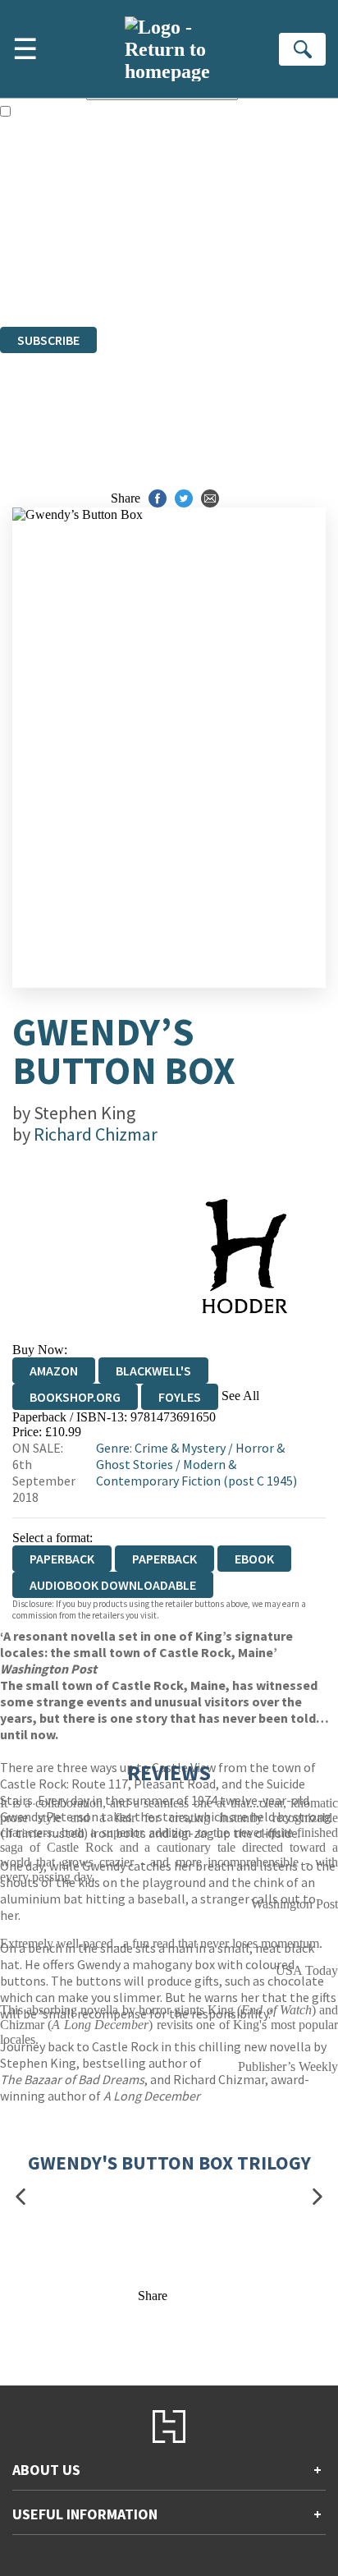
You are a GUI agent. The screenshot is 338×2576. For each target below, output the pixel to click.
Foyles (180, 1397)
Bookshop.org (75, 1397)
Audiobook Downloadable (113, 1585)
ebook (254, 1559)
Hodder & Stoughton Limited (189, 230)
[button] (21, 2196)
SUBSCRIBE (48, 340)
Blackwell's (153, 1371)
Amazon (54, 1371)
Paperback (164, 1559)
